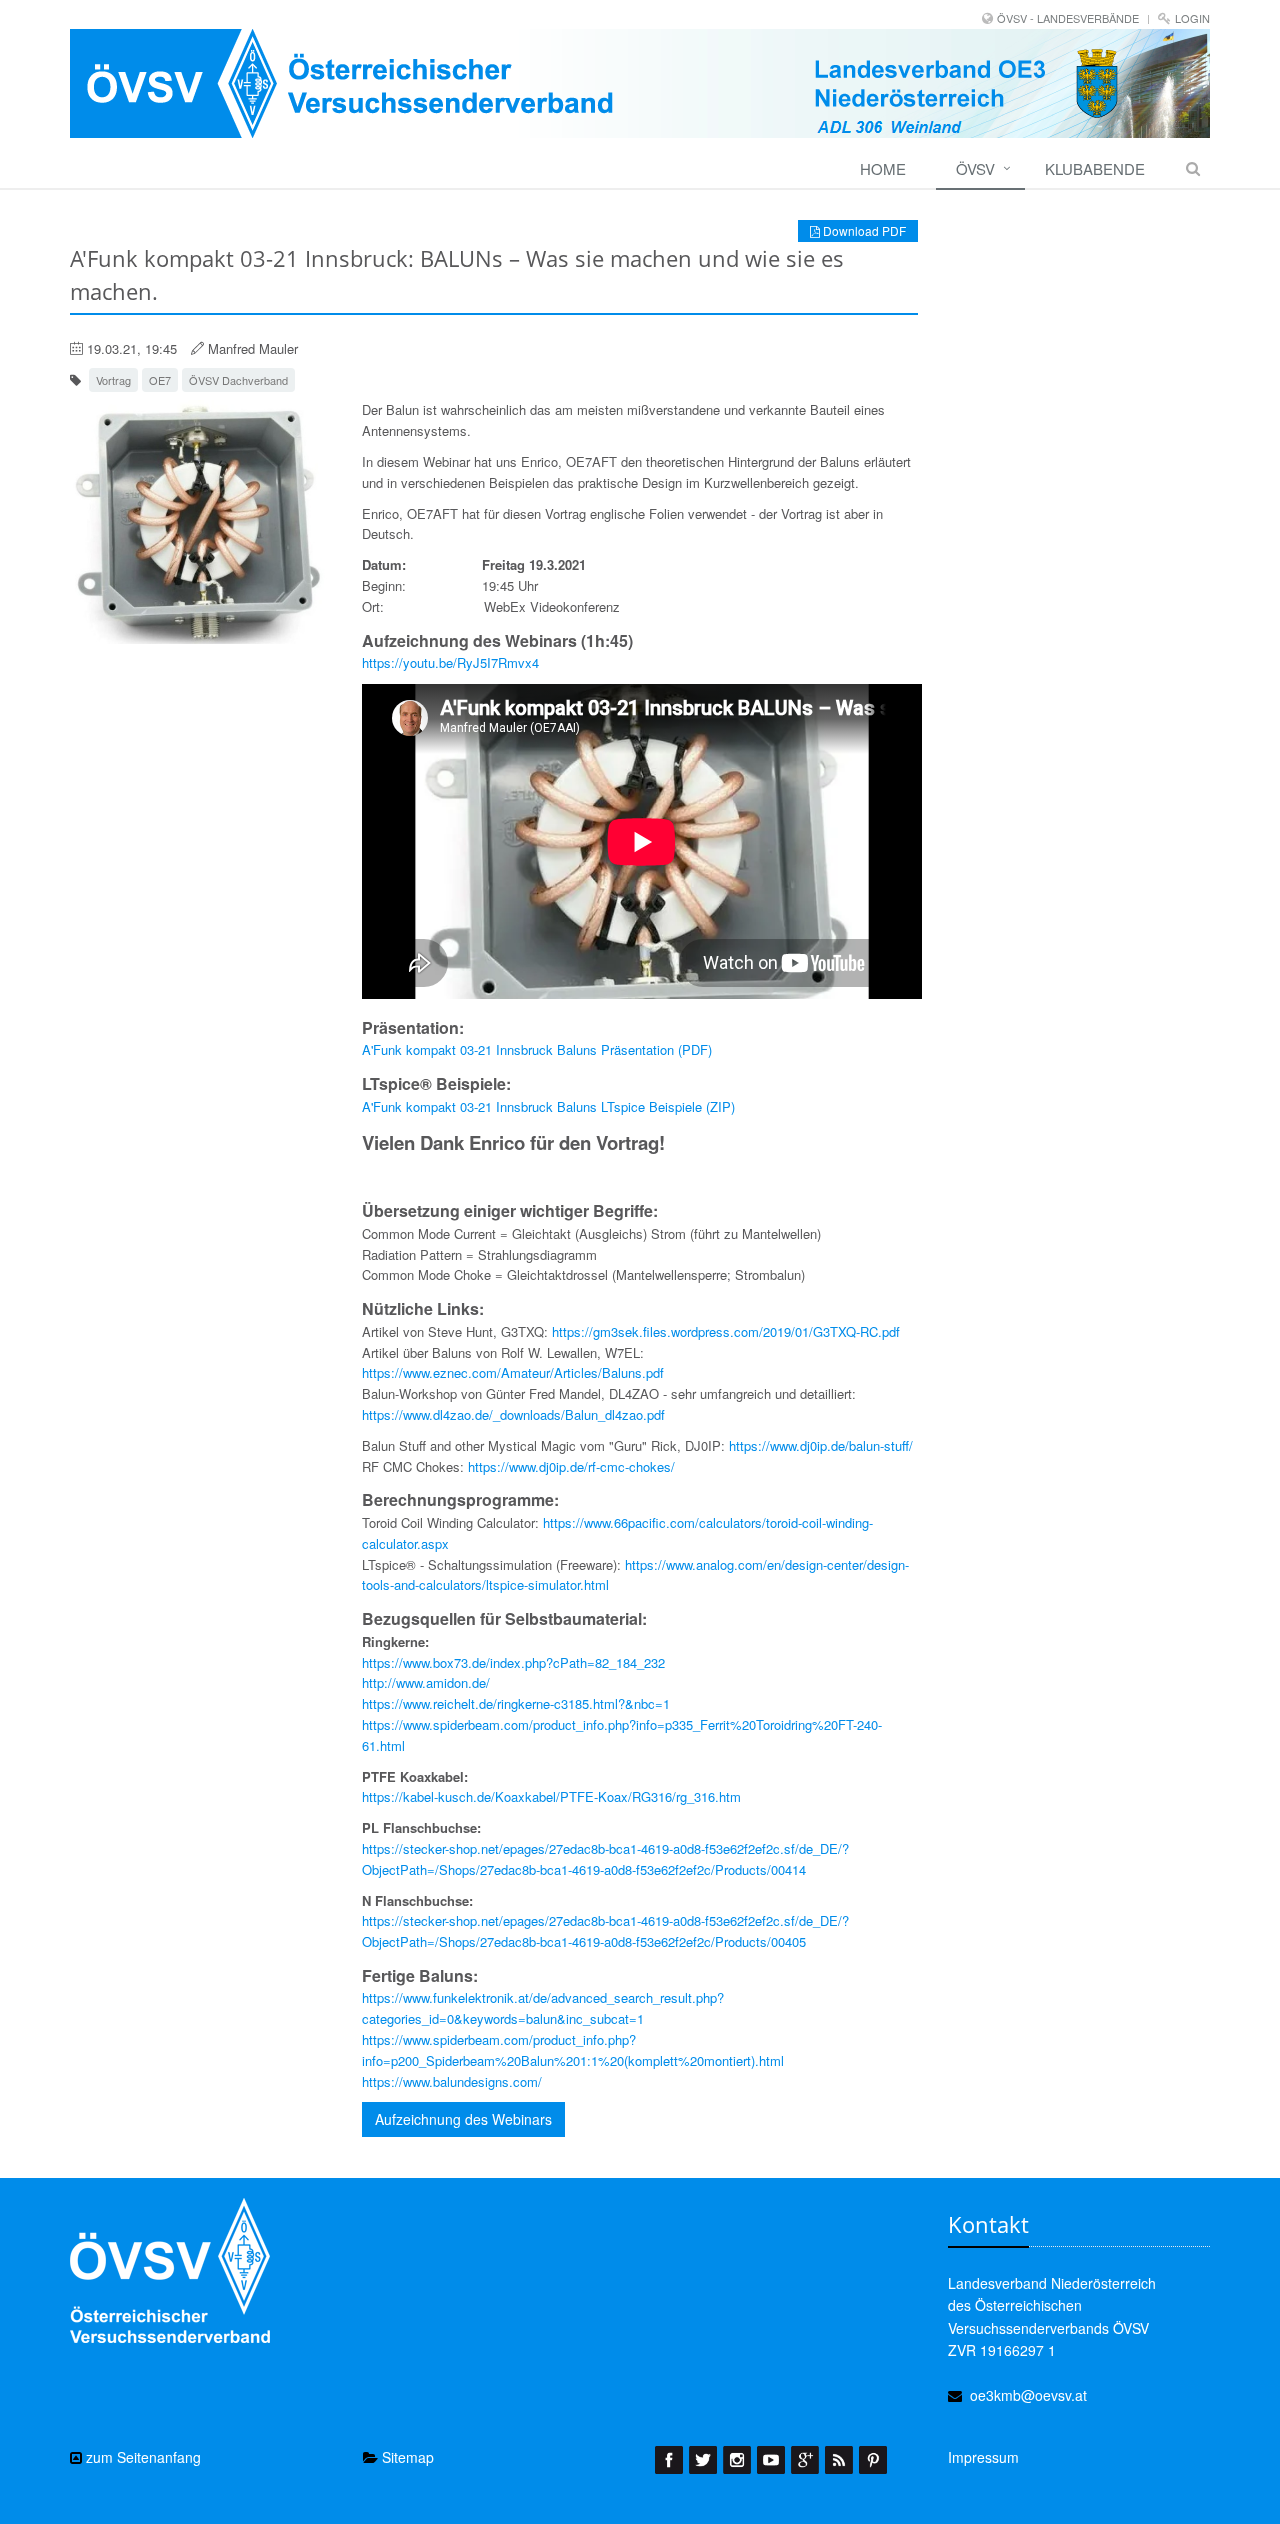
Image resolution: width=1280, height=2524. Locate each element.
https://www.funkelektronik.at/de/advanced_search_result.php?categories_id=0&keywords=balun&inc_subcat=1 (543, 2008)
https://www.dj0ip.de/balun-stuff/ (821, 1445)
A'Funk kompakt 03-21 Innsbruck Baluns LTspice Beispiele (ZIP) (548, 1106)
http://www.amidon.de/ (426, 1682)
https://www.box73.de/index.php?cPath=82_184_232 (513, 1662)
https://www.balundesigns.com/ (452, 2081)
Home (883, 168)
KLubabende (1095, 168)
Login (1192, 18)
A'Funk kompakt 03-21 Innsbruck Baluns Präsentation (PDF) (537, 1049)
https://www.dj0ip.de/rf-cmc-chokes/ (571, 1466)
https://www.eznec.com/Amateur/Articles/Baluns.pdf (513, 1372)
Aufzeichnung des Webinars (463, 2119)
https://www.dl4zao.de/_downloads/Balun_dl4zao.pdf (513, 1414)
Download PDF (863, 230)
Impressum (983, 2457)
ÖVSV (975, 168)
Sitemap (406, 2457)
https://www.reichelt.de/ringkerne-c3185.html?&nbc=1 (516, 1703)
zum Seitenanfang (141, 2457)
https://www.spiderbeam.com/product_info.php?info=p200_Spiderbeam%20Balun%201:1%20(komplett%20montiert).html (573, 2050)
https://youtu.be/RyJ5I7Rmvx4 (450, 662)
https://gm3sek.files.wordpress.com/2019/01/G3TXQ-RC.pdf (726, 1331)
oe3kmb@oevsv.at (1028, 2395)
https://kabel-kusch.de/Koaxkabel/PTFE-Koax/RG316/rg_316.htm (551, 1796)
